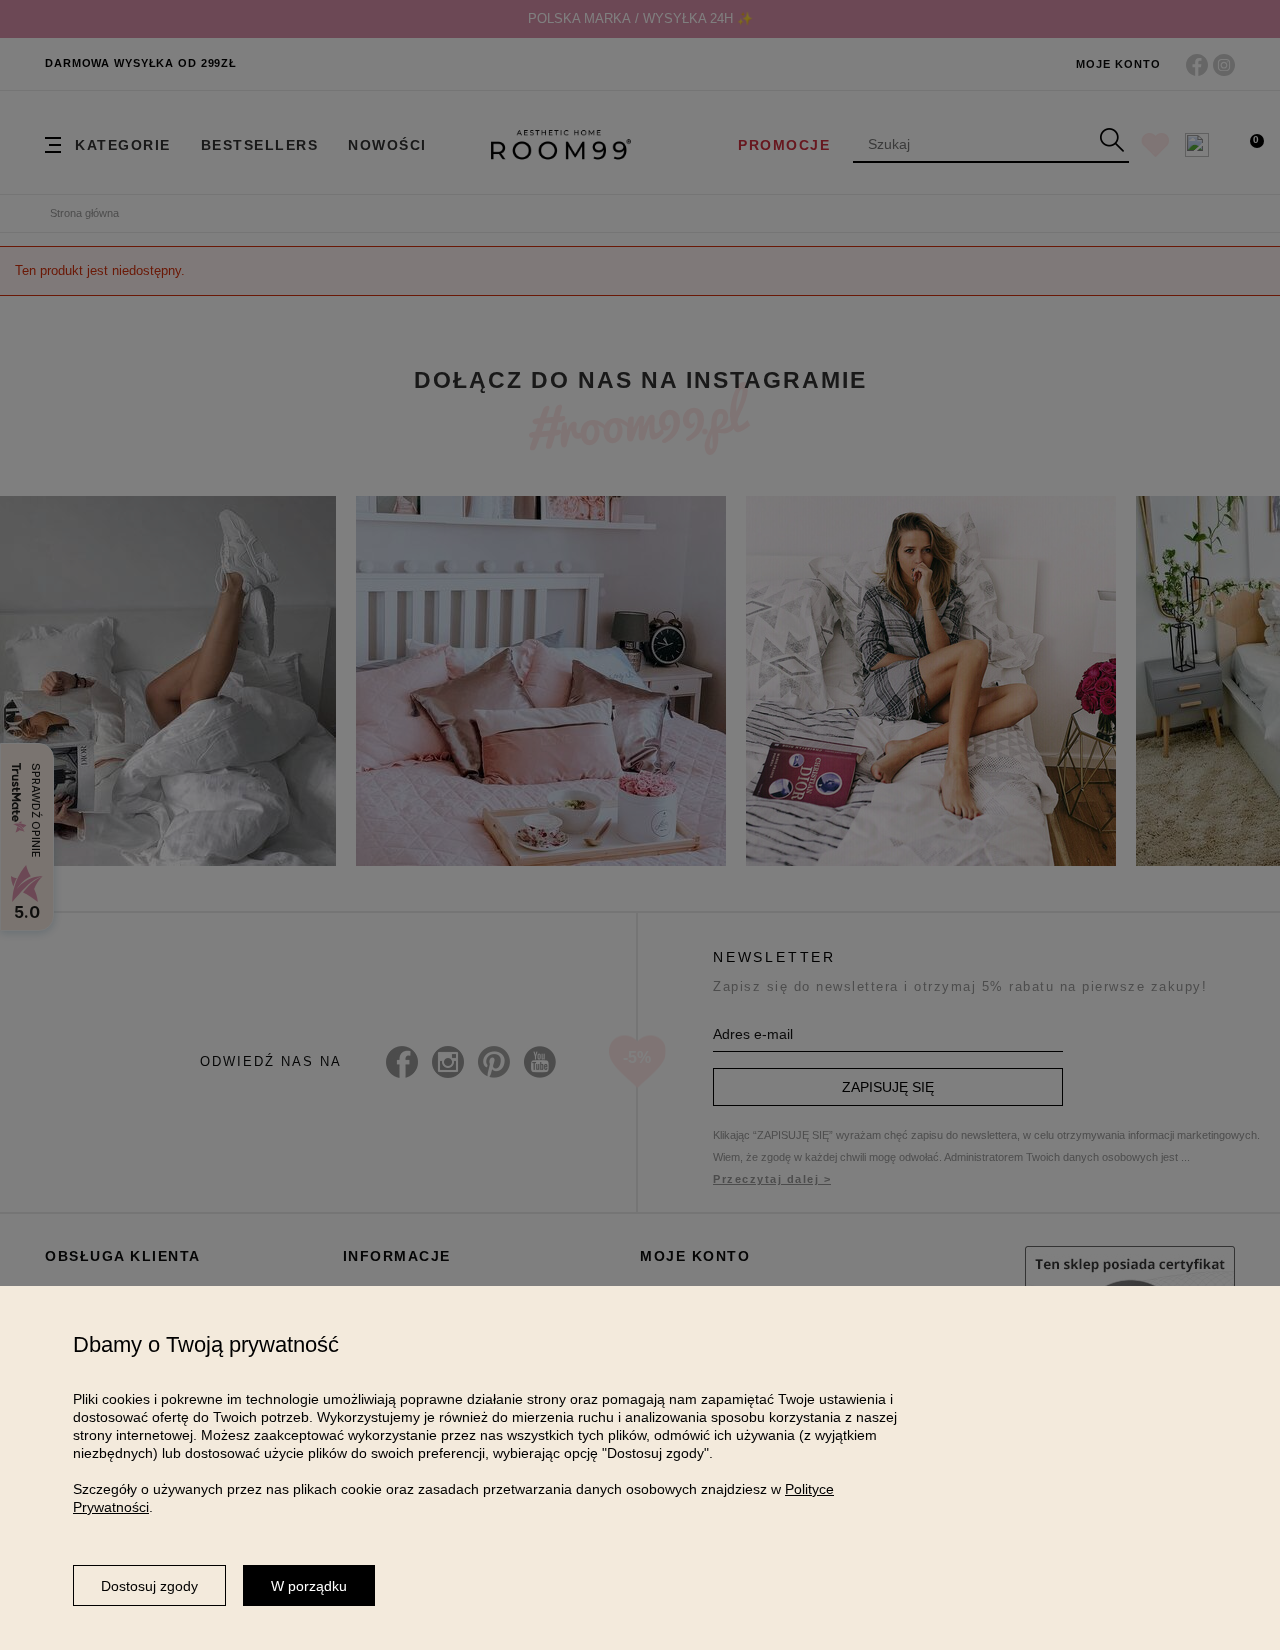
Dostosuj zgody (149, 1586)
